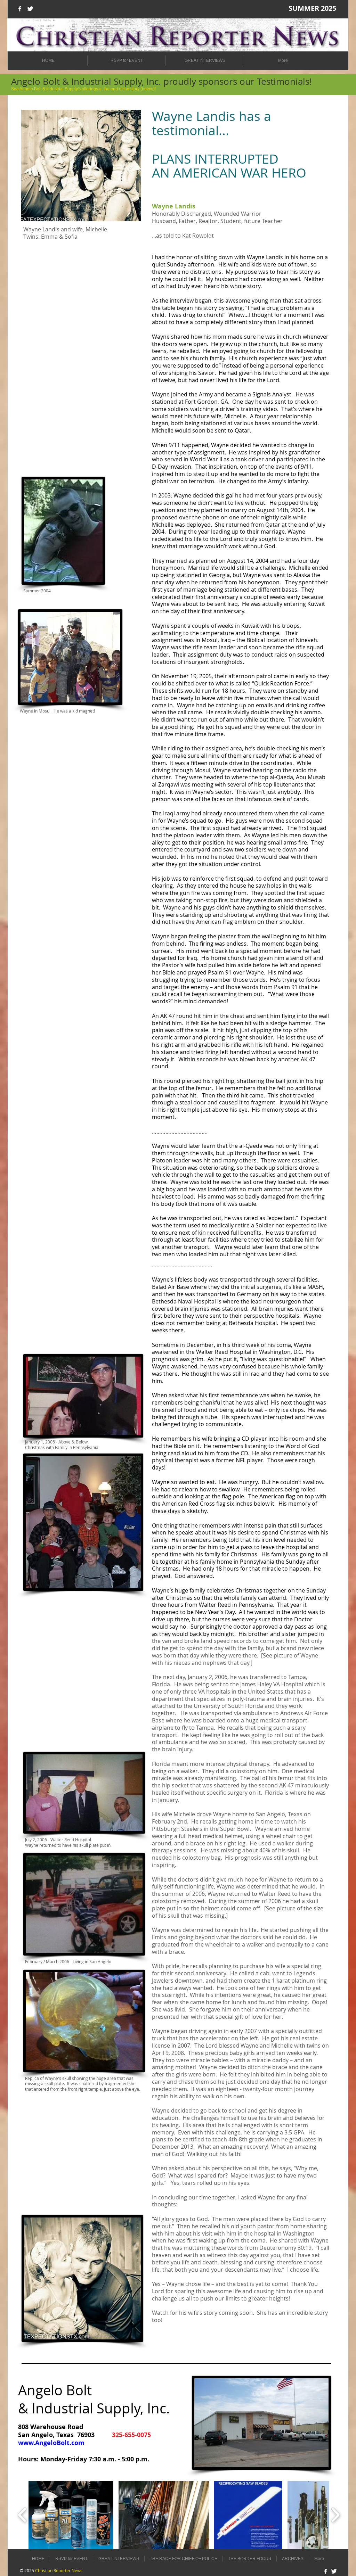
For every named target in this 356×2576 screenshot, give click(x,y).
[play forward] (335, 2515)
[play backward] (22, 2515)
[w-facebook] (20, 9)
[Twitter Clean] (30, 9)
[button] (71, 2515)
